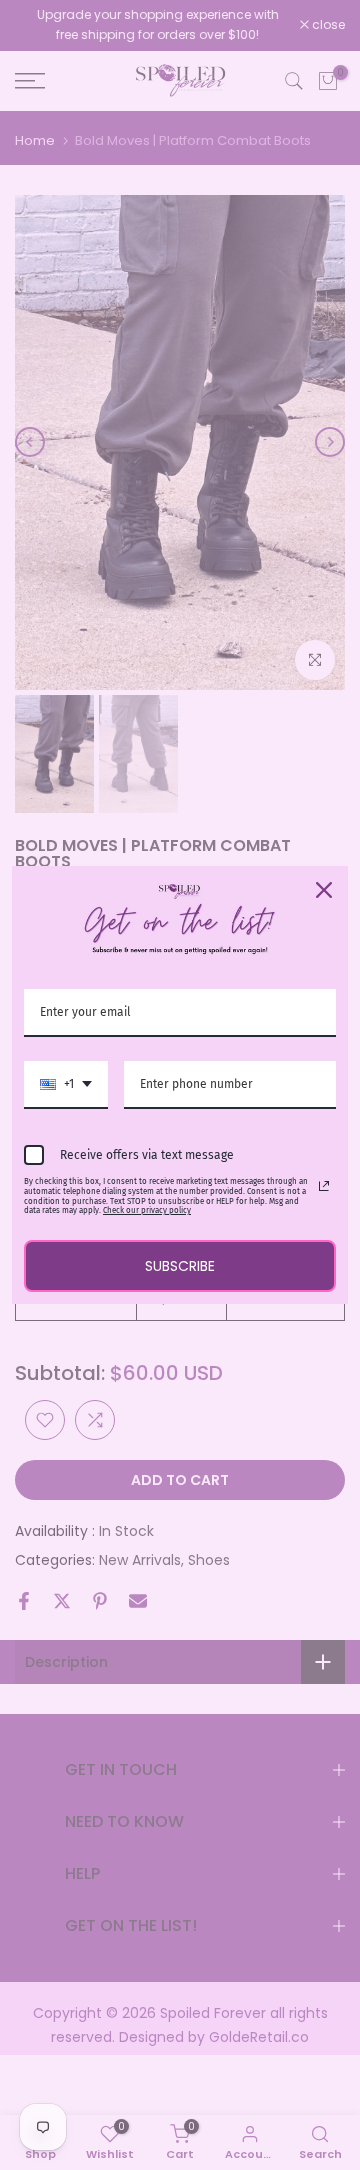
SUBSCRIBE (180, 1266)
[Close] (324, 890)
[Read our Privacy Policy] (324, 1186)
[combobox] (66, 1085)
